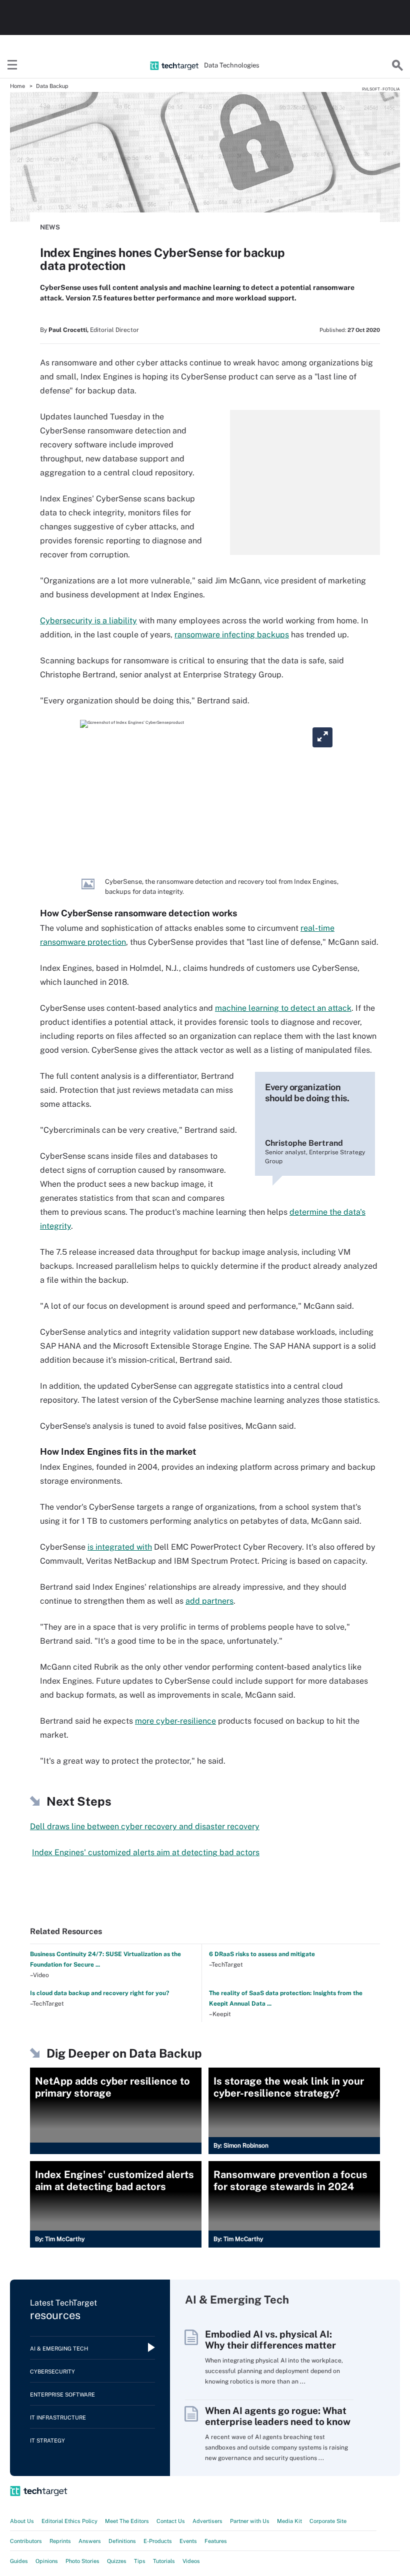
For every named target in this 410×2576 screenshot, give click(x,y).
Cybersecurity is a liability (88, 621)
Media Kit (289, 2521)
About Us (22, 2521)
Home (17, 86)
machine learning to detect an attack (283, 1008)
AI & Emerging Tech (59, 2349)
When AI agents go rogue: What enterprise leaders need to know (278, 2416)
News (50, 227)
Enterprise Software (62, 2395)
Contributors (26, 2541)
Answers (90, 2541)
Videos (191, 2561)
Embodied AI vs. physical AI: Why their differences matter (270, 2340)
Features (216, 2541)
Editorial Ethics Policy (69, 2521)
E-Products (158, 2541)
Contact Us (171, 2521)
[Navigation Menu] (12, 65)
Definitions (122, 2541)
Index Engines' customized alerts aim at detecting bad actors (146, 1852)
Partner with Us (250, 2521)
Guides (19, 2561)
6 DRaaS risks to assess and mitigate (262, 1954)
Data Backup (52, 86)
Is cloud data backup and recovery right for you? (99, 1993)
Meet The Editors (127, 2521)
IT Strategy (47, 2441)
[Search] (397, 65)
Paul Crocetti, (68, 330)
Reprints (60, 2541)
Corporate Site (328, 2521)
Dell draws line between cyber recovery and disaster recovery (145, 1826)
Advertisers (207, 2521)
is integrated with (120, 1547)
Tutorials (164, 2561)
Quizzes (117, 2561)
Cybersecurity (52, 2372)
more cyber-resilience (175, 1721)
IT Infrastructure (58, 2418)
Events (188, 2541)
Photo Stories (82, 2561)
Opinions (47, 2561)
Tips (140, 2561)
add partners (209, 1601)
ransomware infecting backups (232, 635)
